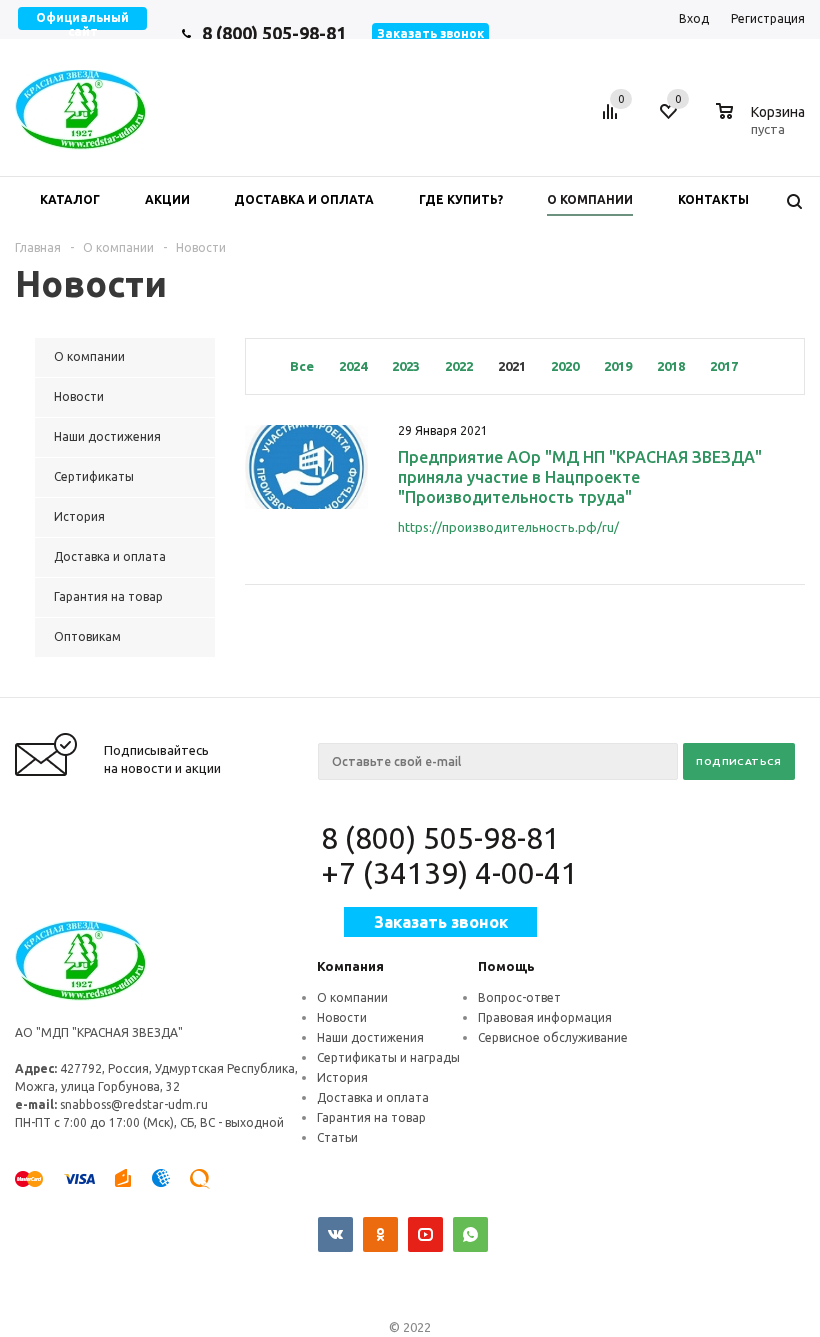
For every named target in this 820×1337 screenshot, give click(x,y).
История (342, 1077)
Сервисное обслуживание (553, 1037)
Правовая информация (545, 1017)
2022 (459, 366)
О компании (352, 997)
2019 (618, 366)
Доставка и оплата (373, 1097)
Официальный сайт (82, 24)
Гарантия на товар (371, 1117)
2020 (565, 366)
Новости (342, 1017)
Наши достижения (370, 1037)
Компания (350, 966)
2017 (724, 366)
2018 (671, 366)
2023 (406, 366)
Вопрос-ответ (519, 997)
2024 (353, 366)
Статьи (337, 1137)
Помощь (506, 966)
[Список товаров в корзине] (763, 126)
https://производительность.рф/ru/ (508, 527)
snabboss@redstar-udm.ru (134, 1104)
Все (302, 366)
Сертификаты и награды (388, 1057)
